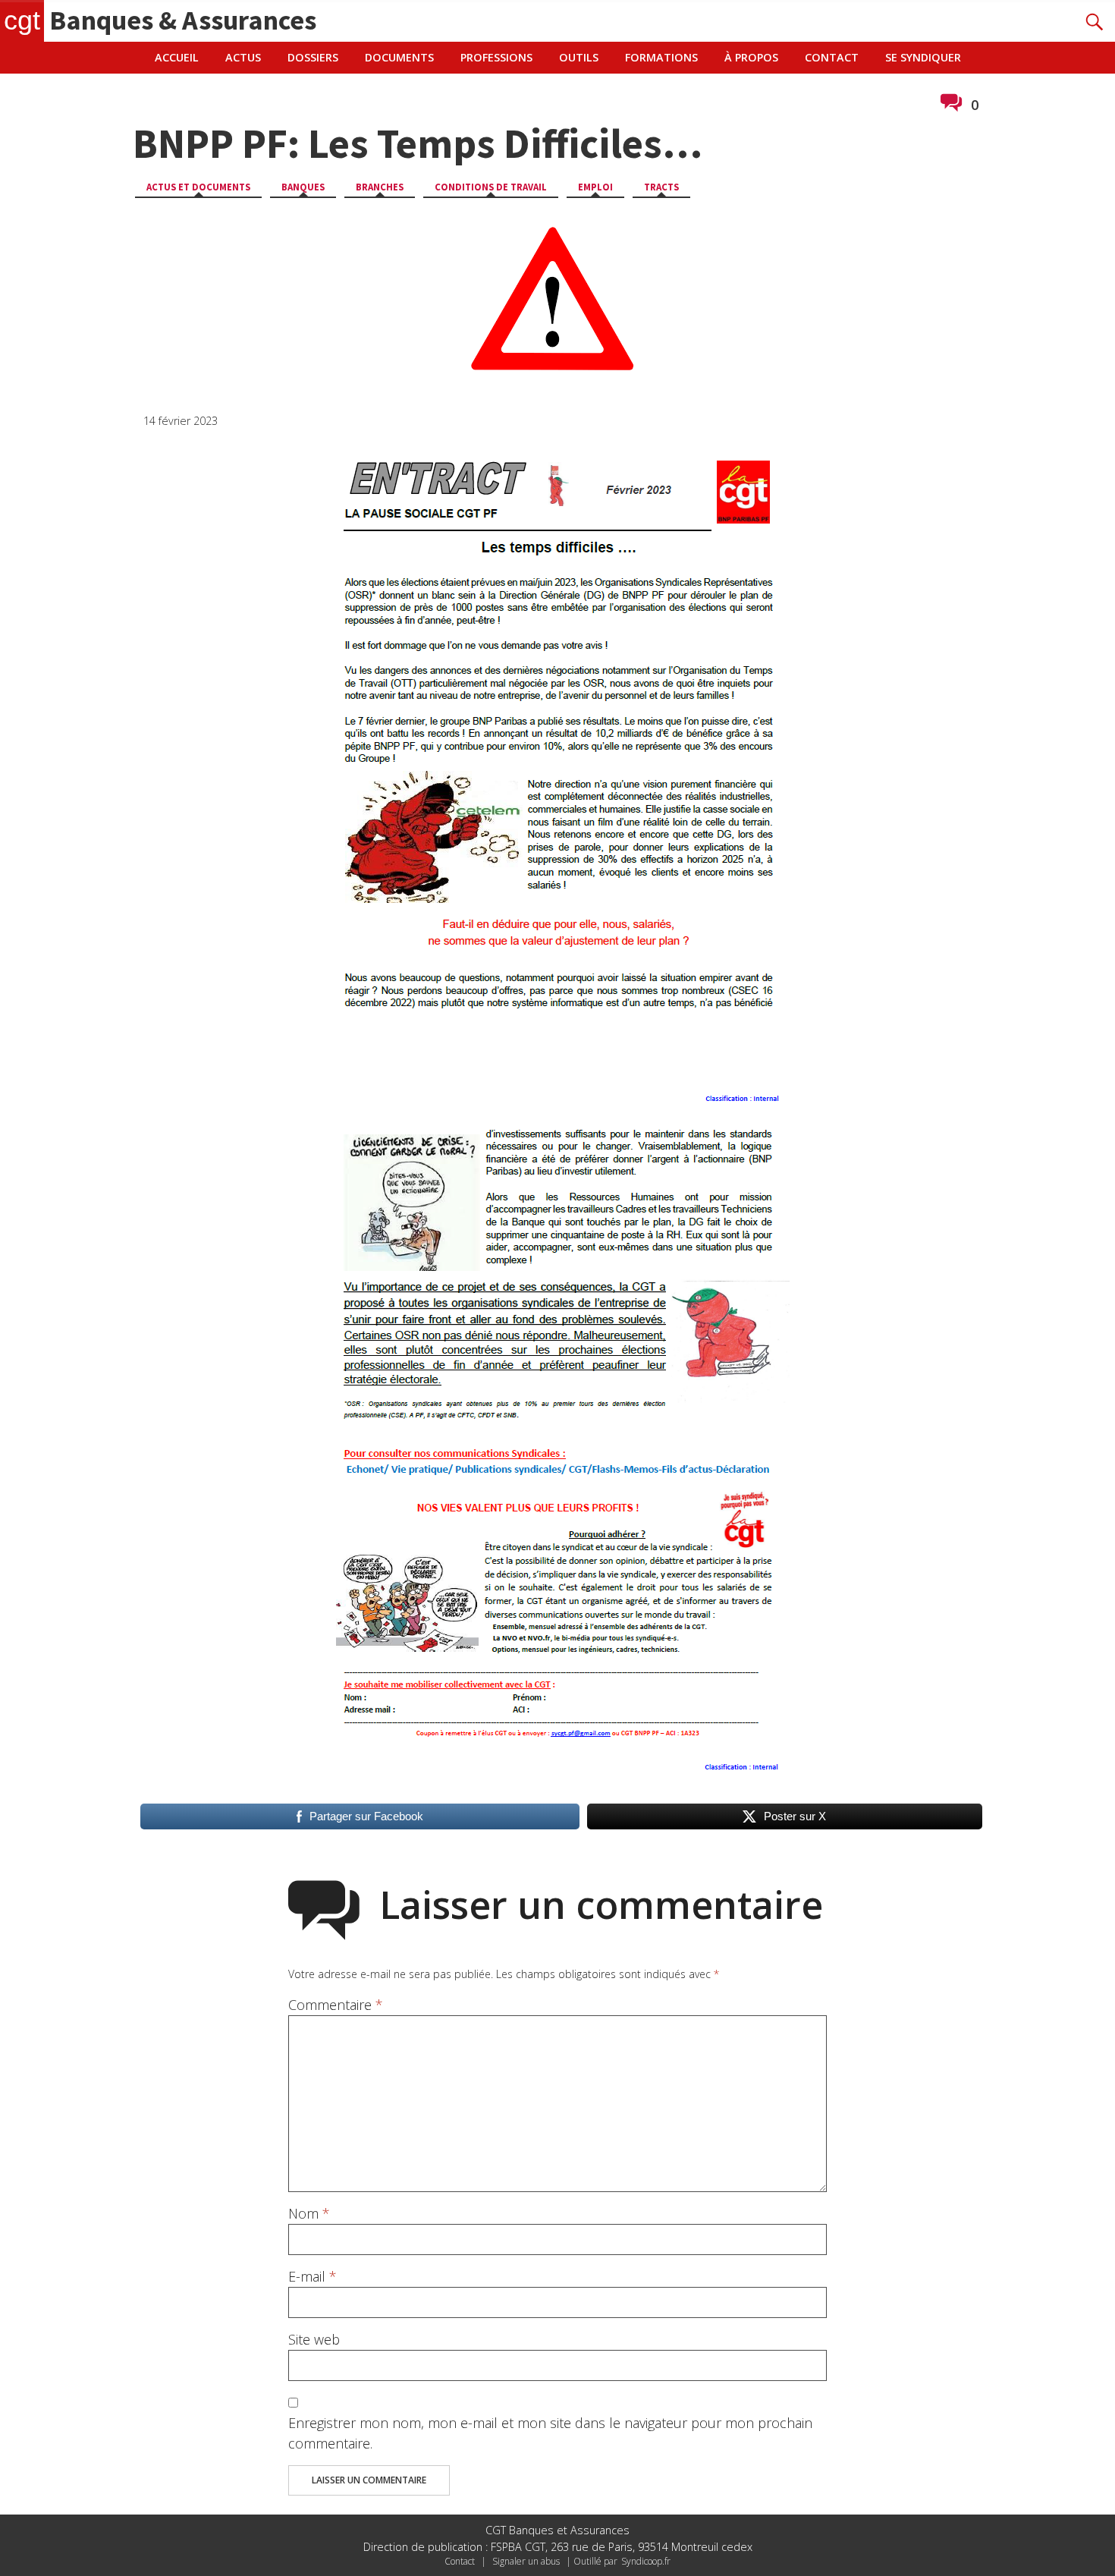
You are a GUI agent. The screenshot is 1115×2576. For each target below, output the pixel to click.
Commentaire (336, 2005)
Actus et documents (198, 187)
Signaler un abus (526, 2561)
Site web (314, 2339)
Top (1079, 2540)
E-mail (313, 2276)
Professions (496, 57)
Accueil (177, 57)
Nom (309, 2213)
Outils (579, 57)
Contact (832, 57)
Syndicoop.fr (646, 2561)
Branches (380, 187)
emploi (595, 187)
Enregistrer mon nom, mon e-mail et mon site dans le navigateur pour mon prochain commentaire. (550, 2433)
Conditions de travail (491, 187)
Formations (661, 57)
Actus (243, 57)
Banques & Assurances (160, 20)
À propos (751, 57)
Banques (303, 187)
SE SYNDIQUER (923, 57)
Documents (399, 57)
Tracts (661, 187)
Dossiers (313, 57)
